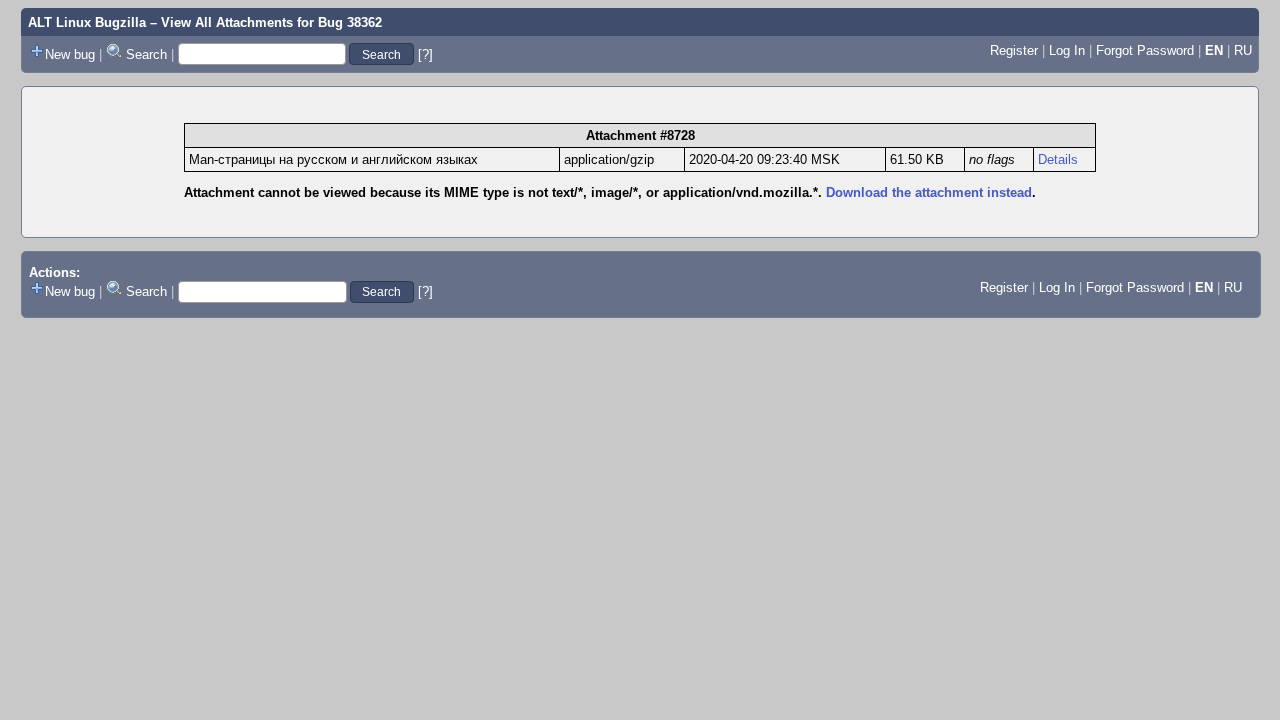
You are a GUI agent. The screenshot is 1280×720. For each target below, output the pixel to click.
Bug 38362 (350, 22)
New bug (70, 54)
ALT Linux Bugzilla (87, 22)
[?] (425, 54)
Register (1014, 50)
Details (1058, 159)
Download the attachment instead (929, 192)
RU (1243, 50)
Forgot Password (1145, 50)
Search (146, 54)
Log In (1067, 50)
